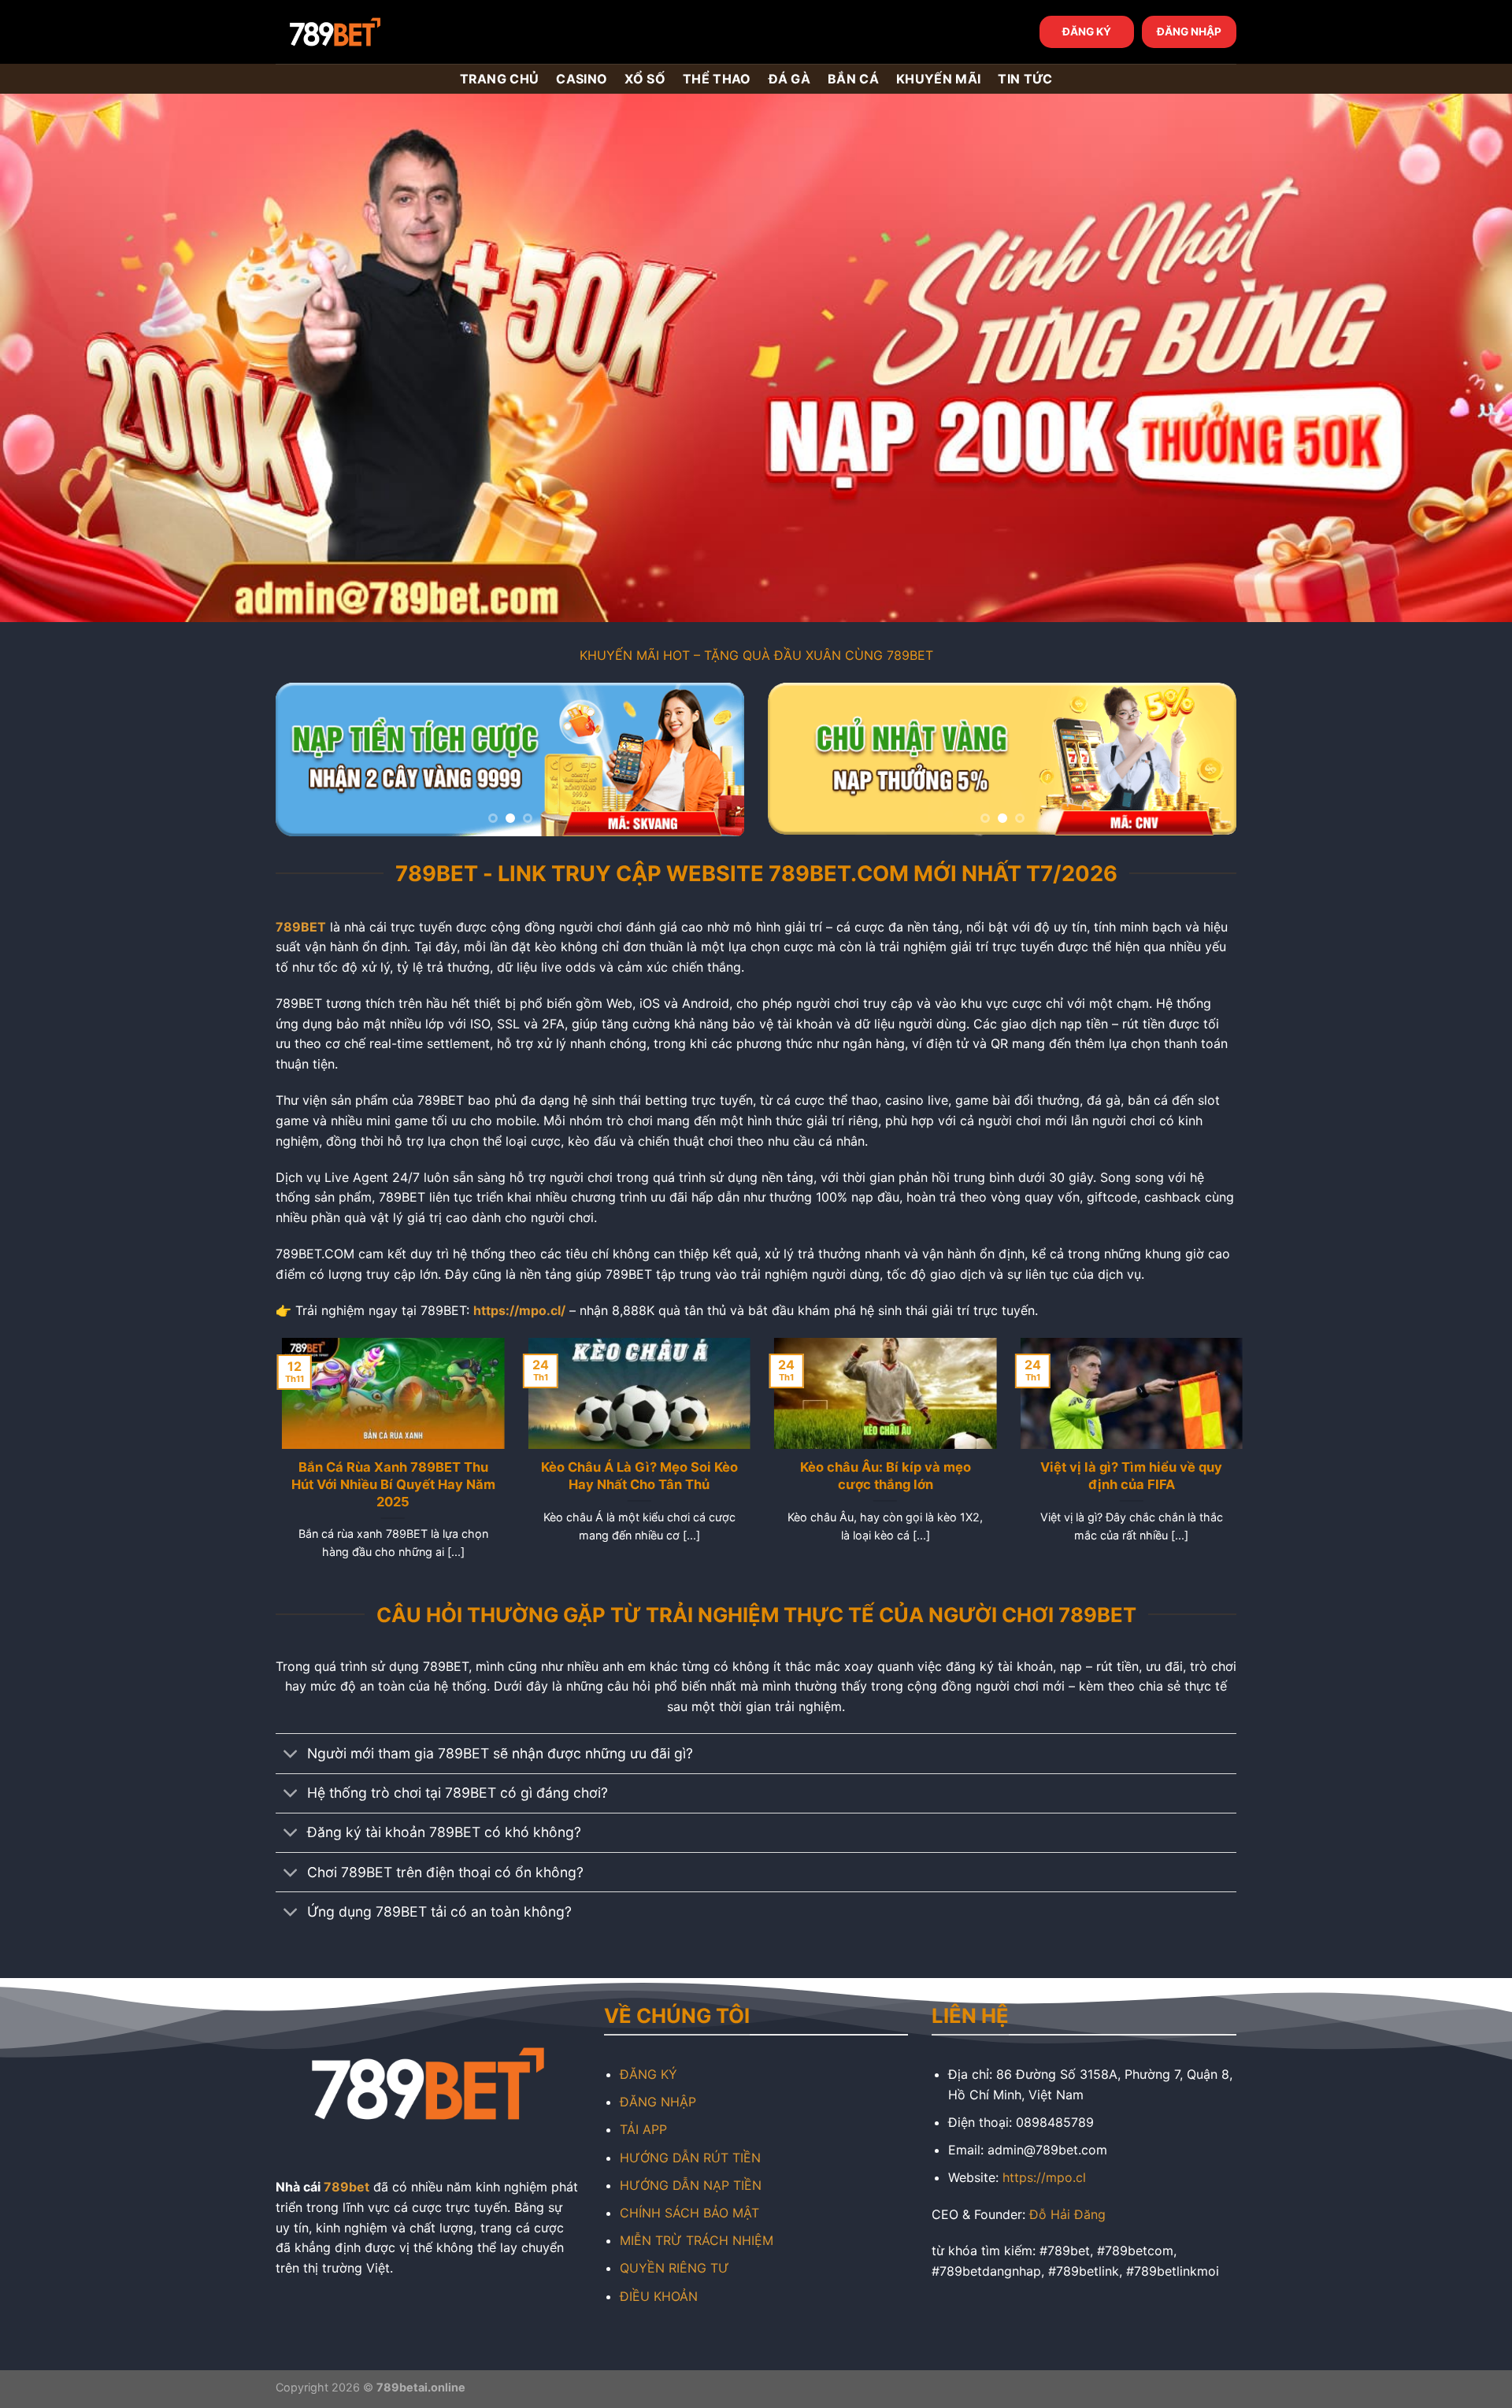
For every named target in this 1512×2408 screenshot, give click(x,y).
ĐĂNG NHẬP (1189, 31)
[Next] (715, 759)
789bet (346, 2187)
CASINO (582, 79)
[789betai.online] (364, 32)
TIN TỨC (1025, 79)
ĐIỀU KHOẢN (659, 2296)
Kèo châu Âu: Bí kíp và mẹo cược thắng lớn (879, 1476)
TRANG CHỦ (500, 79)
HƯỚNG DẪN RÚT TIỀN (690, 2158)
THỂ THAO (717, 79)
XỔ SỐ (645, 79)
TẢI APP (643, 2129)
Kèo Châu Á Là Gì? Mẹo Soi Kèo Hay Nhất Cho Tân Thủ (633, 1476)
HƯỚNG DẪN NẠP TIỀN (691, 2185)
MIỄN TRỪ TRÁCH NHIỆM (697, 2240)
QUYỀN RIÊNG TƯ (674, 2268)
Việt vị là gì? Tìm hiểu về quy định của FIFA (1125, 1476)
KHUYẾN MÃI (938, 79)
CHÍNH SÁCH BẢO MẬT (689, 2213)
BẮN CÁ (853, 79)
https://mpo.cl (1044, 2177)
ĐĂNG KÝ (1087, 31)
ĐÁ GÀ (790, 79)
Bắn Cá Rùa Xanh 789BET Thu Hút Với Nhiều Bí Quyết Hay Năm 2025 (387, 1484)
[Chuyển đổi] (291, 1755)
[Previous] (305, 759)
